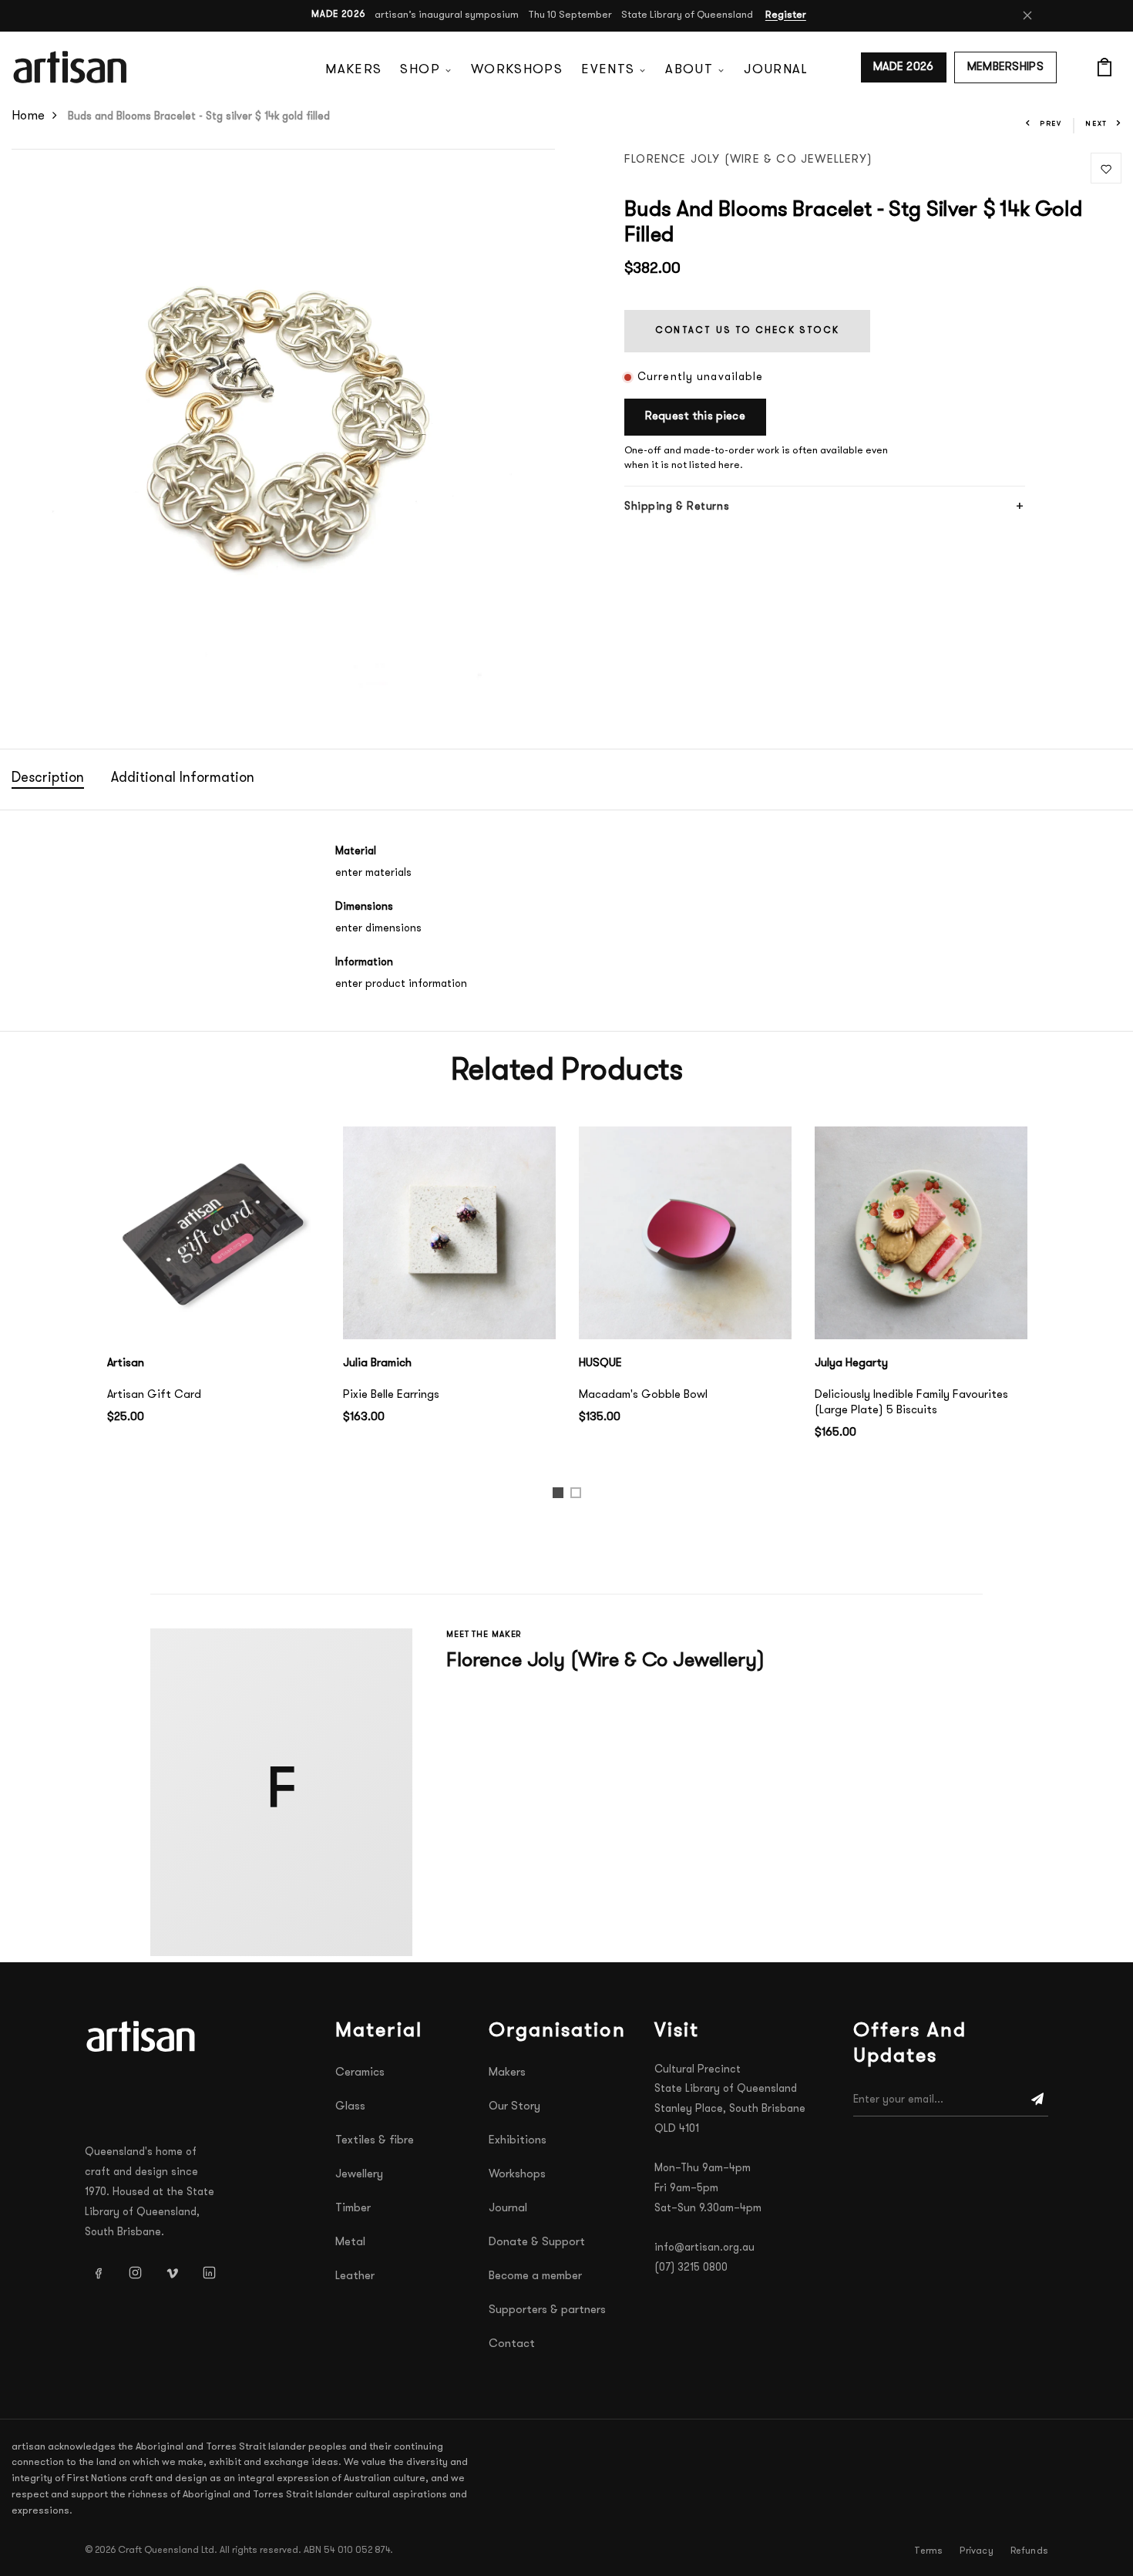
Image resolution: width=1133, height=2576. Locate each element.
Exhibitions (518, 2141)
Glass (350, 2107)
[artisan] (143, 2036)
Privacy (976, 2551)
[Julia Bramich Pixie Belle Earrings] (449, 1233)
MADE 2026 (904, 67)
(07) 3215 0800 (691, 2268)
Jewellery (359, 2175)
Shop (420, 70)
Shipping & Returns (677, 507)
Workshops (517, 70)
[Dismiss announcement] (1027, 15)
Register (786, 15)
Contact (512, 2344)
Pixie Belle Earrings (391, 1395)
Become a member (535, 2276)
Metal (350, 2243)
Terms (928, 2551)
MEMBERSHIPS (1005, 67)
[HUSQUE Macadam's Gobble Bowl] (685, 1233)
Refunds (1029, 2551)
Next (1096, 124)
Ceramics (360, 2073)
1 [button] (560, 1496)
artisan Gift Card (154, 1395)
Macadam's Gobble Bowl (643, 1395)
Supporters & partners (547, 2310)
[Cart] (1104, 67)
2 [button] (578, 1496)
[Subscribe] (1037, 2100)
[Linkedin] (209, 2273)
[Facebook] (98, 2273)
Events (608, 70)
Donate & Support (537, 2243)
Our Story (514, 2107)
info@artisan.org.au (704, 2248)
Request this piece (695, 417)
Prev (1051, 124)
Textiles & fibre (375, 2141)
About (689, 70)
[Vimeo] (172, 2273)
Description (48, 779)
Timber (353, 2209)
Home (28, 116)
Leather (355, 2276)
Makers (353, 70)
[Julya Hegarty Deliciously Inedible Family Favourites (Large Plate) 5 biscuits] (921, 1233)
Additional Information (183, 779)
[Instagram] (135, 2273)
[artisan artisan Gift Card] (213, 1233)
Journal (776, 70)
